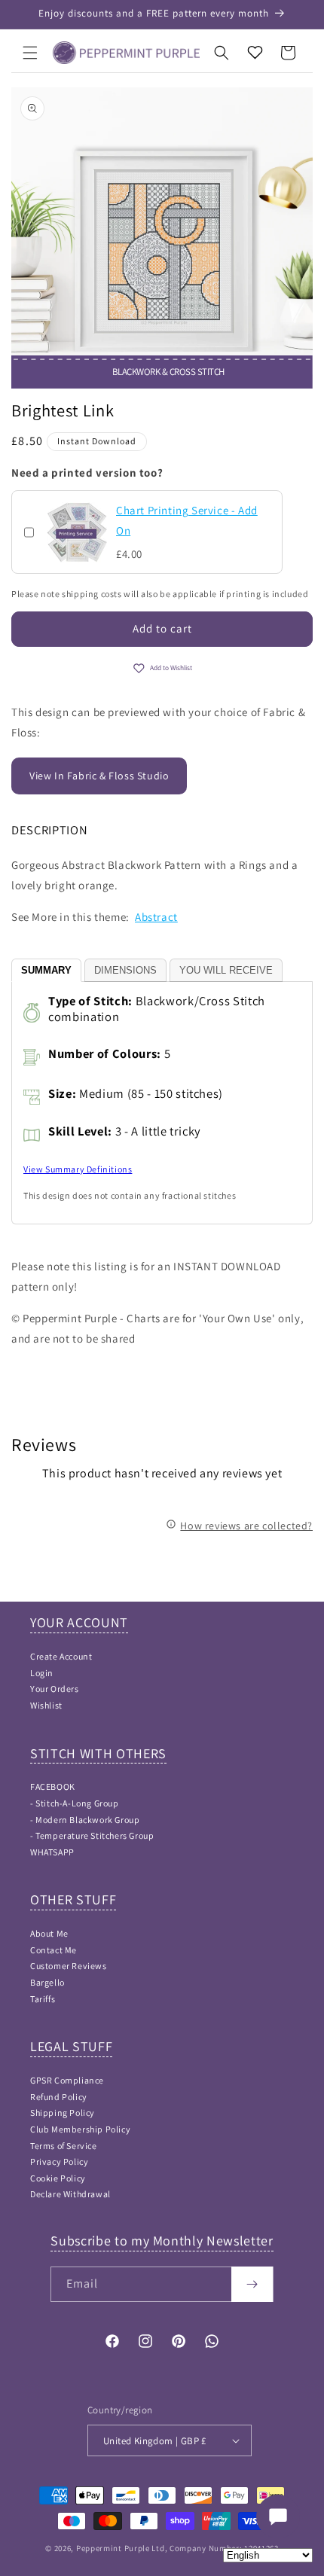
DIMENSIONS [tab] (125, 970)
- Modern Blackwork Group (85, 1820)
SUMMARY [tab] (46, 970)
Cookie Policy (58, 2178)
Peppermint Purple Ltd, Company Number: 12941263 (177, 2548)
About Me (49, 1933)
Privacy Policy (59, 2161)
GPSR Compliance (67, 2080)
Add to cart (162, 628)
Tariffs (43, 1999)
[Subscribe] (252, 2284)
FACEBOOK (53, 1786)
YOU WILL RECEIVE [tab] (226, 970)
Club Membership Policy (80, 2129)
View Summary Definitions (78, 1169)
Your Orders (55, 1689)
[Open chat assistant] (278, 2517)
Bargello (47, 1982)
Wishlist (46, 1705)
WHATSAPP (52, 1852)
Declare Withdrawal (70, 2194)
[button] (30, 53)
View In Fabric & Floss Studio (99, 776)
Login (42, 1673)
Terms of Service (64, 2146)
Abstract (156, 917)
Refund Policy (59, 2097)
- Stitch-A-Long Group (75, 1803)
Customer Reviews (69, 1966)
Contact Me (53, 1950)
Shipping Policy (63, 2113)
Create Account (61, 1656)
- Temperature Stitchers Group (92, 1835)
